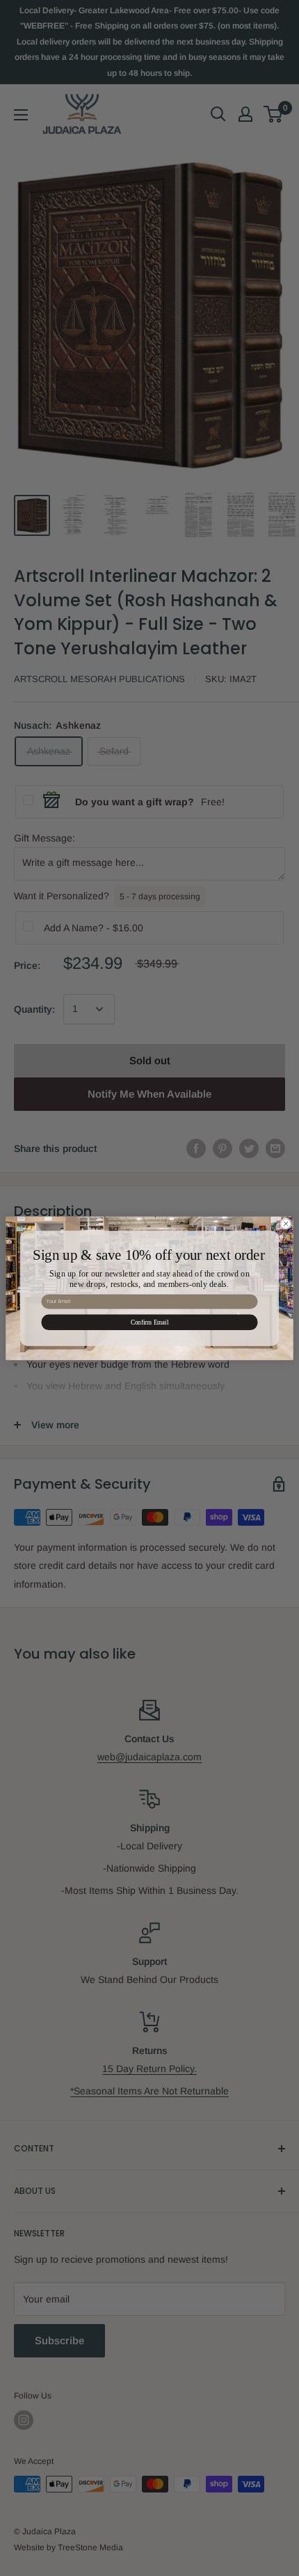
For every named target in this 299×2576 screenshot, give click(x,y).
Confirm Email (150, 1322)
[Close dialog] (286, 1223)
